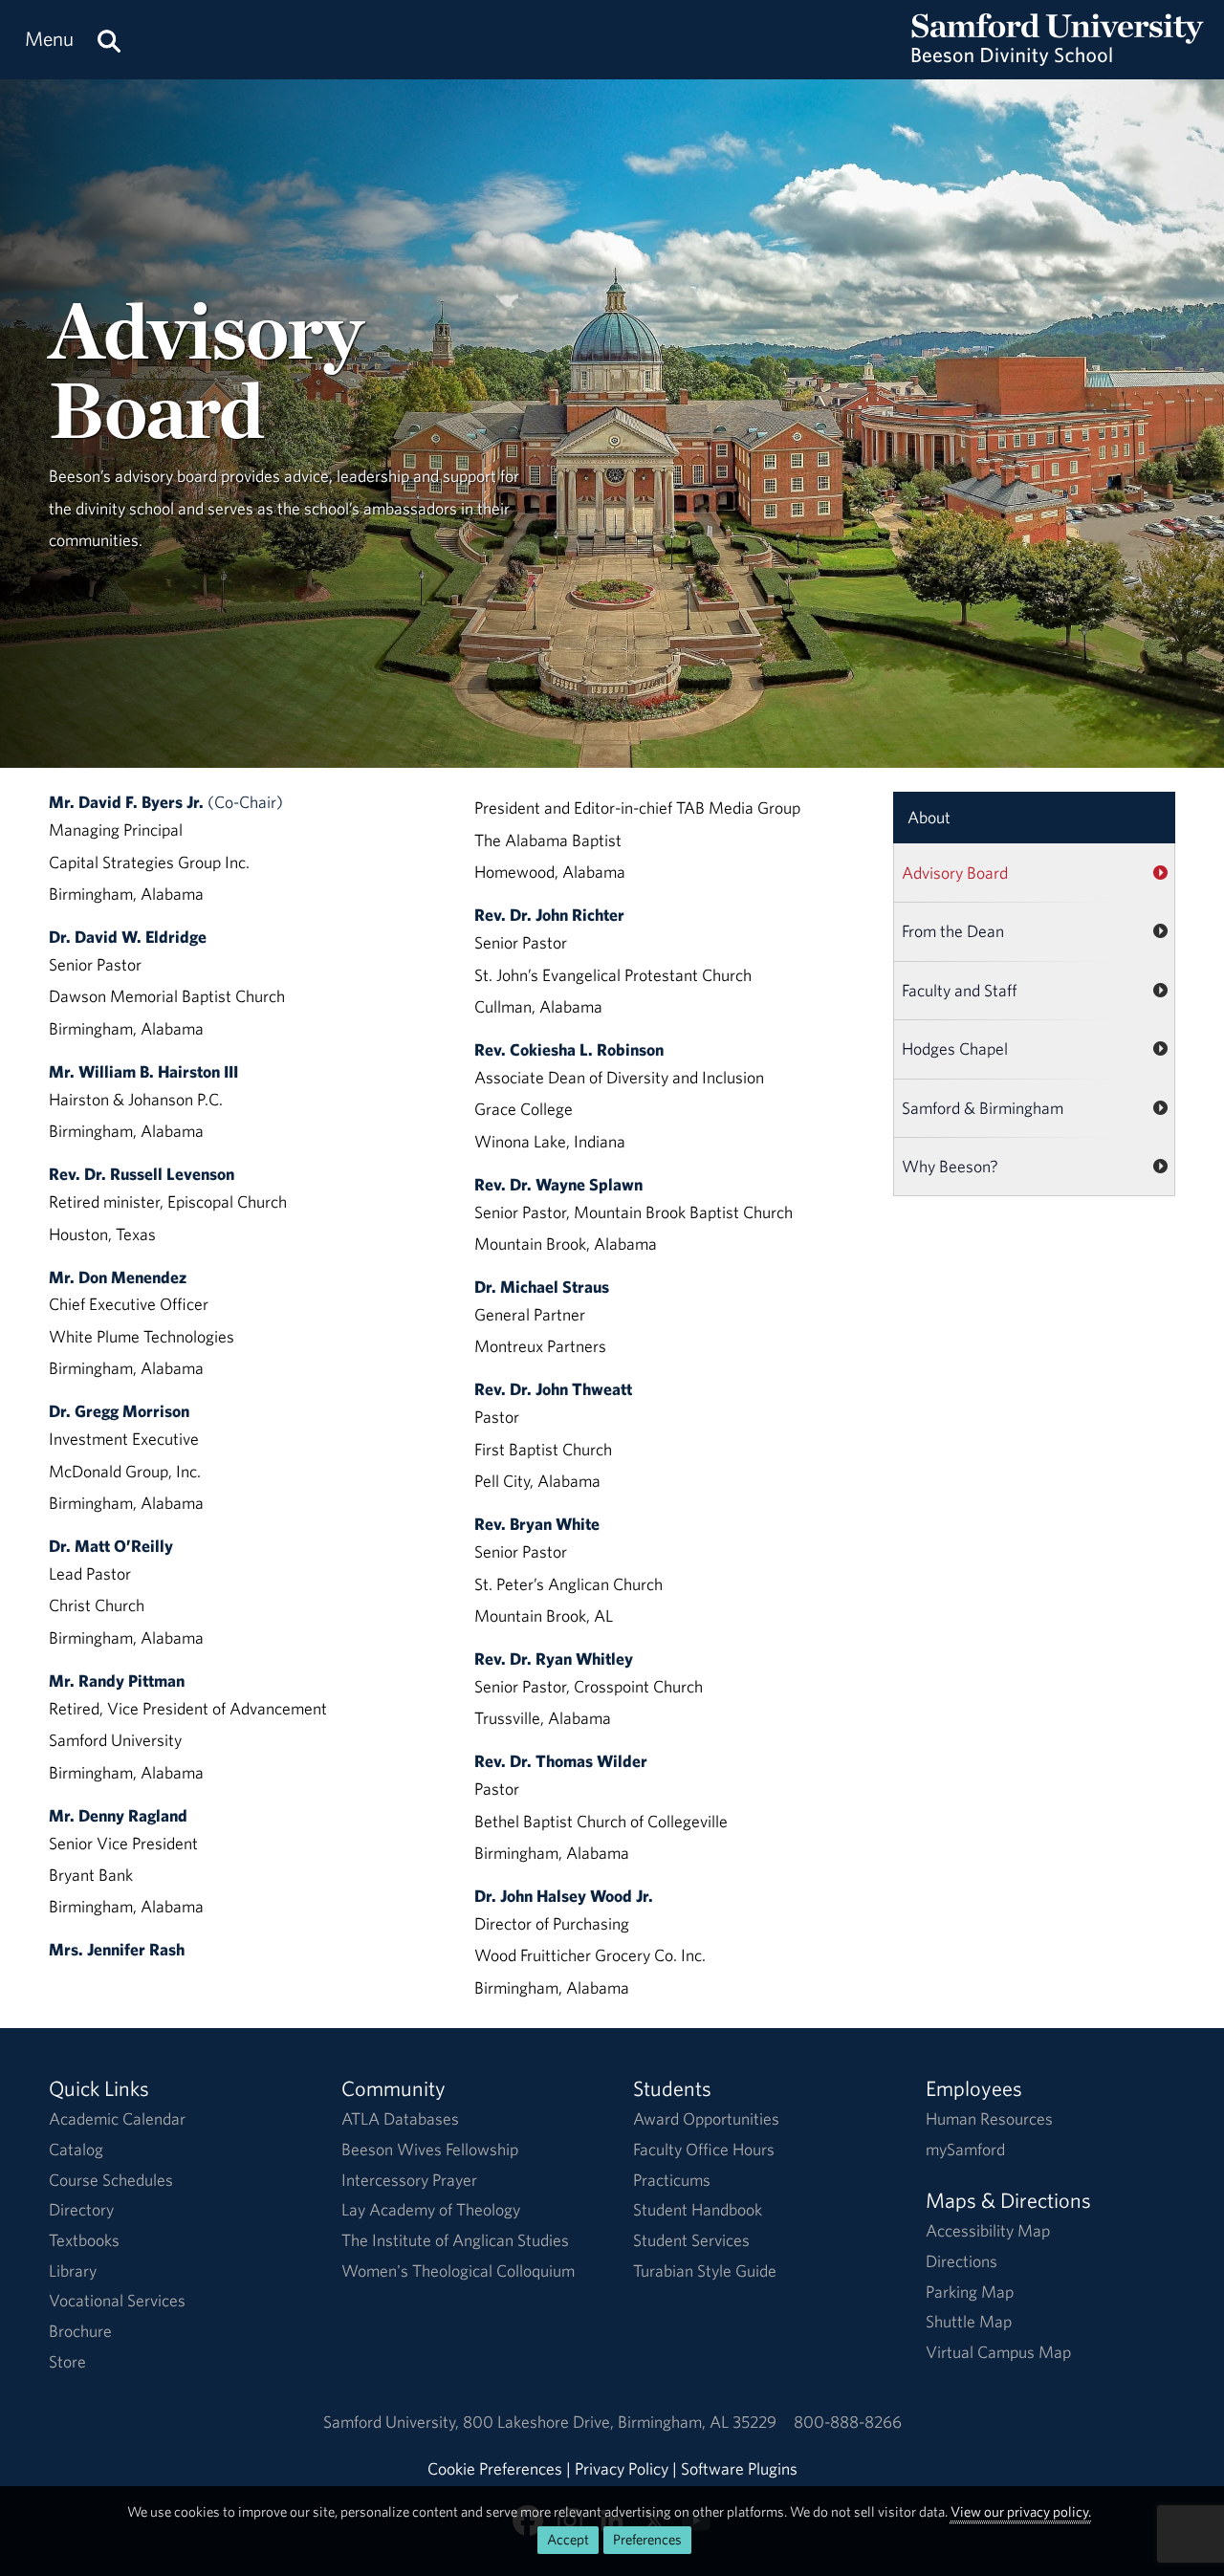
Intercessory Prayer (409, 2180)
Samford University (393, 2422)
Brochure (80, 2331)
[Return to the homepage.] (1058, 58)
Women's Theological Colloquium (458, 2270)
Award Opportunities (706, 2118)
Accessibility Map (988, 2230)
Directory (81, 2209)
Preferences (647, 2539)
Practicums (672, 2180)
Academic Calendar (117, 2118)
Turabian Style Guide (705, 2270)
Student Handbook (698, 2209)
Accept (568, 2539)
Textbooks (84, 2240)
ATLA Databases (400, 2118)
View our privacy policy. (1021, 2511)
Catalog (76, 2149)
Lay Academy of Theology (431, 2209)
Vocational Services (117, 2300)
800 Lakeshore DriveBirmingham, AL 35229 (620, 2422)
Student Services (691, 2240)
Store (67, 2361)
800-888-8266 (848, 2422)
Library (73, 2270)
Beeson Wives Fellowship (430, 2149)
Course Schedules (111, 2180)
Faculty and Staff (960, 990)
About (929, 817)
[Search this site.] (109, 40)
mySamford (965, 2149)
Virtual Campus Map (998, 2352)
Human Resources (989, 2118)
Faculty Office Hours (704, 2149)
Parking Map (970, 2292)
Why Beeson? (950, 1166)
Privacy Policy (622, 2468)
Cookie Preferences (495, 2468)
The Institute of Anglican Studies (455, 2240)
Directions (962, 2261)
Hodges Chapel (955, 1048)
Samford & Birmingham (983, 1108)
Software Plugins (739, 2468)
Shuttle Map (969, 2321)
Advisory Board (955, 873)
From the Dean (953, 931)
